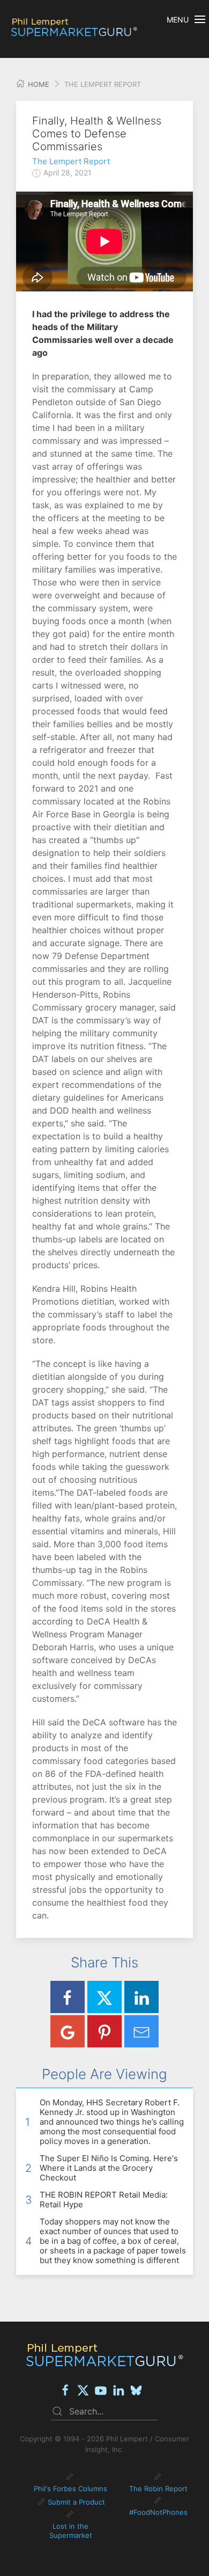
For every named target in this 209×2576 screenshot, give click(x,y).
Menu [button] (178, 20)
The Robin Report (158, 2489)
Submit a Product (76, 2502)
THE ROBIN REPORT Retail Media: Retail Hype (104, 2200)
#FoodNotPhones (158, 2512)
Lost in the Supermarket (71, 2531)
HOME (38, 84)
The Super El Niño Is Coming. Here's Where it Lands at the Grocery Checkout (109, 2168)
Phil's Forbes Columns (70, 2489)
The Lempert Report (71, 161)
